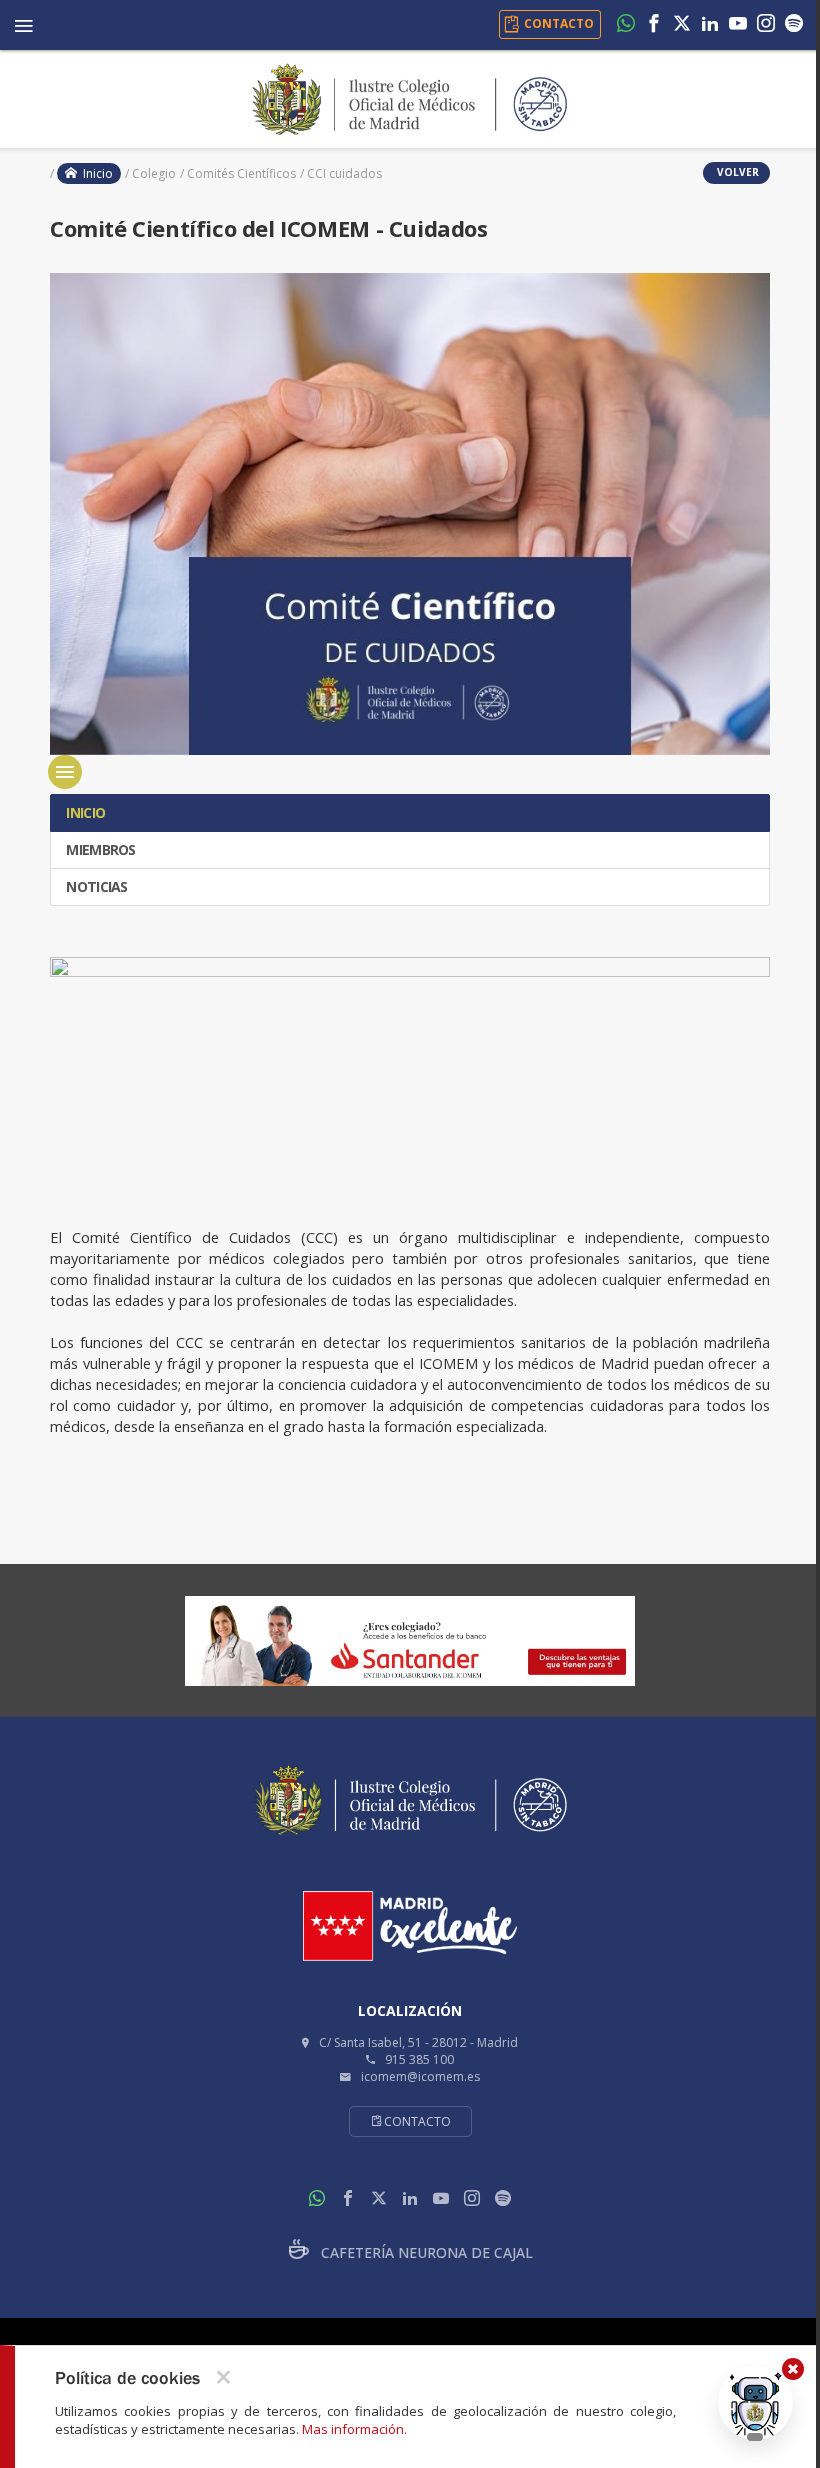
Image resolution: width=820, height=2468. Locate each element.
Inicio (95, 173)
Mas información (353, 2429)
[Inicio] (410, 97)
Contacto (417, 2121)
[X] (682, 25)
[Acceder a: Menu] (24, 22)
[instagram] (766, 25)
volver (736, 172)
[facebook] (654, 25)
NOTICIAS (95, 886)
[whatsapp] (626, 25)
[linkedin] (710, 25)
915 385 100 (419, 2059)
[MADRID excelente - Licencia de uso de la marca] (410, 1926)
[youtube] (738, 25)
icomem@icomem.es (420, 2076)
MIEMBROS (99, 849)
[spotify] (794, 25)
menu (65, 772)
